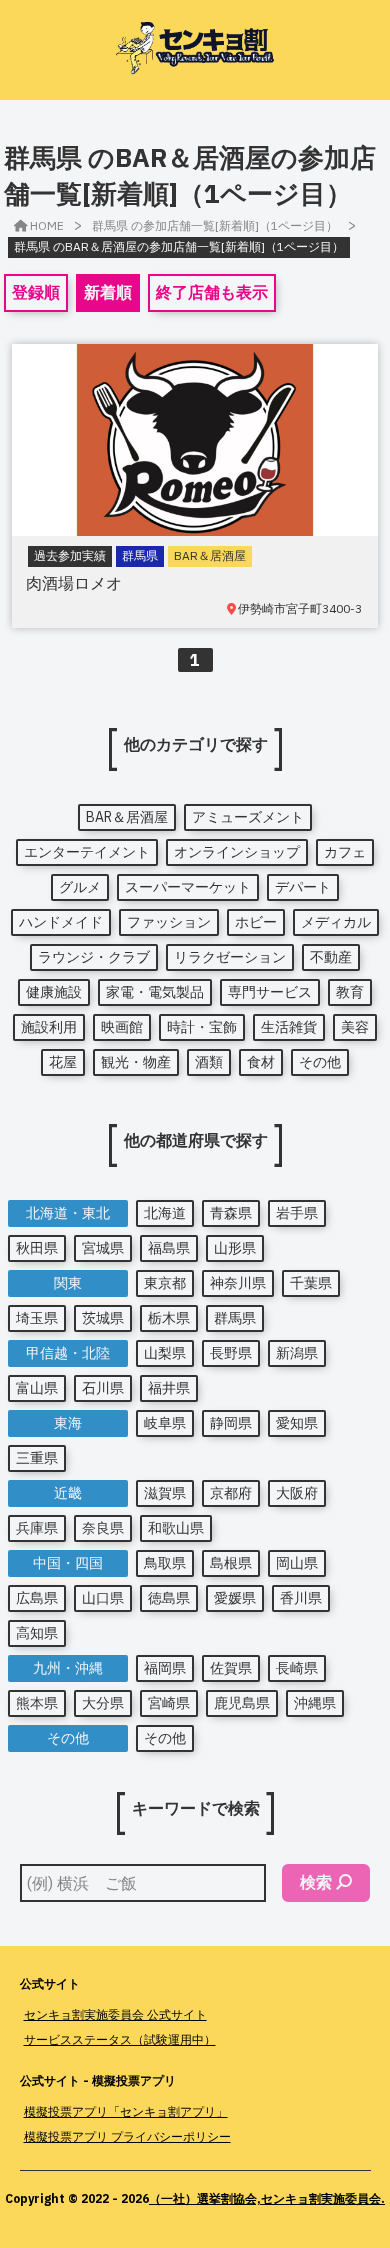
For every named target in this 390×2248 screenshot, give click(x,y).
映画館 (122, 1027)
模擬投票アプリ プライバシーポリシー (127, 2136)
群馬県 (235, 1318)
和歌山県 (176, 1528)
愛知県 (297, 1423)
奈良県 (103, 1528)
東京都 (165, 1283)
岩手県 (297, 1213)
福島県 (169, 1248)
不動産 (331, 957)
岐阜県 (165, 1423)
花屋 (63, 1062)
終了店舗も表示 (212, 292)
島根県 (231, 1563)
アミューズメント (248, 817)
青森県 (231, 1213)
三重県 (37, 1458)
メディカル (336, 922)
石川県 (103, 1388)
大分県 (103, 1703)
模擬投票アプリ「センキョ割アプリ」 (126, 2111)
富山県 (37, 1388)
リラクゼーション (230, 957)
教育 (350, 992)
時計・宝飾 (202, 1027)
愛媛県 (235, 1598)
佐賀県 (231, 1668)
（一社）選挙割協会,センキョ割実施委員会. (267, 2198)
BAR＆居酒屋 (127, 817)
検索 (316, 1882)
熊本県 (37, 1703)
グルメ (80, 887)
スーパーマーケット (188, 887)
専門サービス (270, 992)
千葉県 (311, 1283)
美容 (355, 1027)
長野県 (231, 1353)
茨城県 (103, 1318)
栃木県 (169, 1318)
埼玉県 (37, 1318)
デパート (303, 887)
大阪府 (297, 1493)
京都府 (231, 1493)
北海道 (165, 1213)
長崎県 (297, 1668)
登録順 (36, 292)
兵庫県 (37, 1528)
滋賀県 (165, 1493)
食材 (261, 1062)
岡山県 (297, 1563)
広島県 (37, 1598)
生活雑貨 (289, 1027)
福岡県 (165, 1668)
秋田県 (37, 1248)
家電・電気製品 (155, 992)
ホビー (256, 922)
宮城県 (103, 1248)
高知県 (37, 1633)
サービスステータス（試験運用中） (120, 2039)
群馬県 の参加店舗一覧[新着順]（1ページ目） (215, 225)
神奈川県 (238, 1283)
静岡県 (231, 1423)
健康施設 (54, 992)
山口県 (103, 1598)
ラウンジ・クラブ (94, 957)
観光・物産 (136, 1062)
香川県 (301, 1598)
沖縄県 (315, 1703)
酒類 (209, 1062)
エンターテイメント (87, 852)
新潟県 (297, 1353)
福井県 (169, 1388)
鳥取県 (165, 1563)
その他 (320, 1062)
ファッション (169, 922)
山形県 (235, 1248)
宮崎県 (169, 1703)
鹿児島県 (242, 1703)
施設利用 (49, 1027)
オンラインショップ (237, 852)
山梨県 (165, 1353)
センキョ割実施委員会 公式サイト (115, 2014)
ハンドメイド (61, 922)
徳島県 (169, 1598)
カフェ (345, 852)
